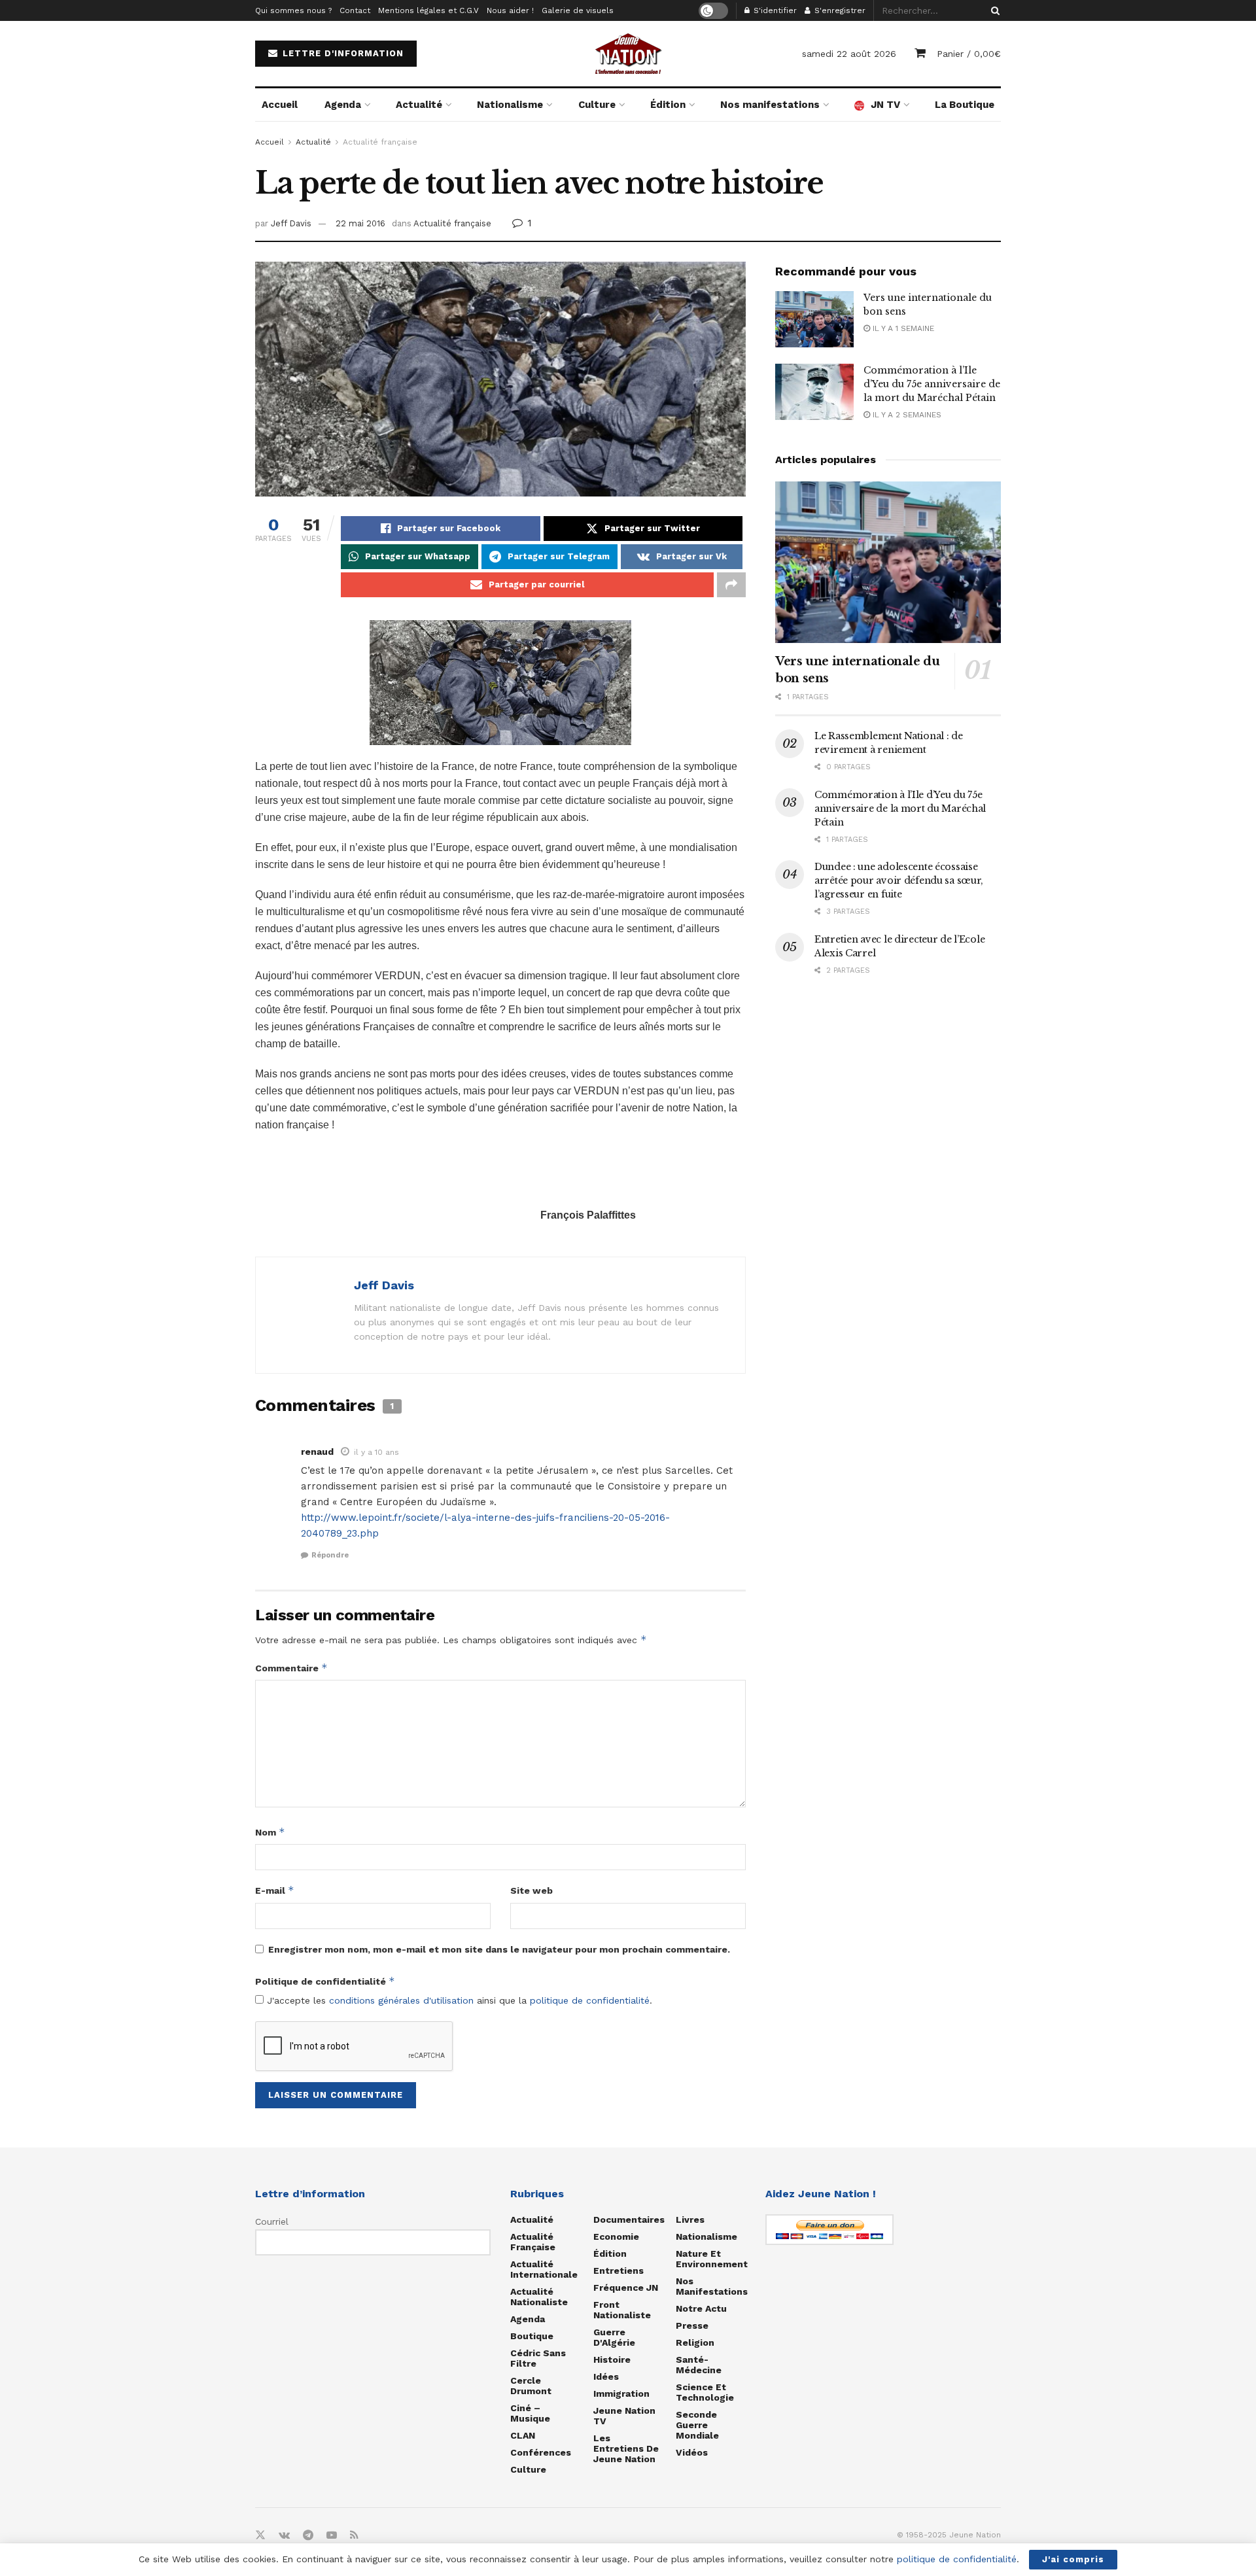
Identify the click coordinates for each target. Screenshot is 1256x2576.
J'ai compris (1073, 2559)
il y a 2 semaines (906, 415)
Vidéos (692, 2452)
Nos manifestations (770, 105)
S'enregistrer (839, 10)
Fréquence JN (626, 2288)
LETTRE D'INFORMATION (341, 53)
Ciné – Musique (530, 2413)
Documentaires (629, 2219)
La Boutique (965, 105)
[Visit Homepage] (628, 54)
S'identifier (774, 10)
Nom (270, 1832)
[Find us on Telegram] (308, 2535)
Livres (690, 2219)
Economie (616, 2237)
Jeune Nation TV (624, 2416)
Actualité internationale (544, 2269)
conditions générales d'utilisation (401, 2000)
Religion (695, 2342)
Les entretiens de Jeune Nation (626, 2448)
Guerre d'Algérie (614, 2337)
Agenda (343, 105)
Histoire (612, 2359)
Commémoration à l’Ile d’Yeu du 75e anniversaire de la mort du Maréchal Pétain (932, 384)
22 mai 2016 (360, 223)
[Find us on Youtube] (332, 2535)
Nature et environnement (712, 2259)
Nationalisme (510, 105)
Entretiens (619, 2271)
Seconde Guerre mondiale (697, 2425)
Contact (355, 10)
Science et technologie (705, 2392)
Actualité (419, 105)
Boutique (532, 2336)
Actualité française (380, 142)
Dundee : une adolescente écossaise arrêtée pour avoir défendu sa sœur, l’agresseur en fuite (899, 880)
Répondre (330, 1555)
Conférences (541, 2452)
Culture (597, 105)
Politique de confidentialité (325, 1981)
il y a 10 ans (376, 1452)
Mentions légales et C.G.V (428, 10)
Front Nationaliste (622, 2310)
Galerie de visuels (578, 10)
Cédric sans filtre (538, 2358)
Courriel (272, 2221)
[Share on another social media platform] (731, 585)
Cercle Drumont (531, 2386)
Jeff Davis (291, 223)
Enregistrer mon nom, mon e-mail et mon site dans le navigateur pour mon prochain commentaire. (499, 1949)
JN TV (885, 105)
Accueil (280, 105)
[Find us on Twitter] (260, 2535)
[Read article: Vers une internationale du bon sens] (814, 319)
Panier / (969, 54)
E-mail (275, 1890)
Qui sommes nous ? (293, 10)
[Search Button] (993, 10)
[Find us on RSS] (354, 2535)
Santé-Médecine (699, 2365)
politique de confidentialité (590, 2000)
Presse (692, 2325)
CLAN (523, 2435)
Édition (668, 105)
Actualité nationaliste (539, 2297)
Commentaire (291, 1668)
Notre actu (701, 2308)
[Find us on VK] (284, 2535)
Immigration (621, 2393)
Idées (606, 2376)
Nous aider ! (510, 10)
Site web (532, 1890)
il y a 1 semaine (902, 328)
